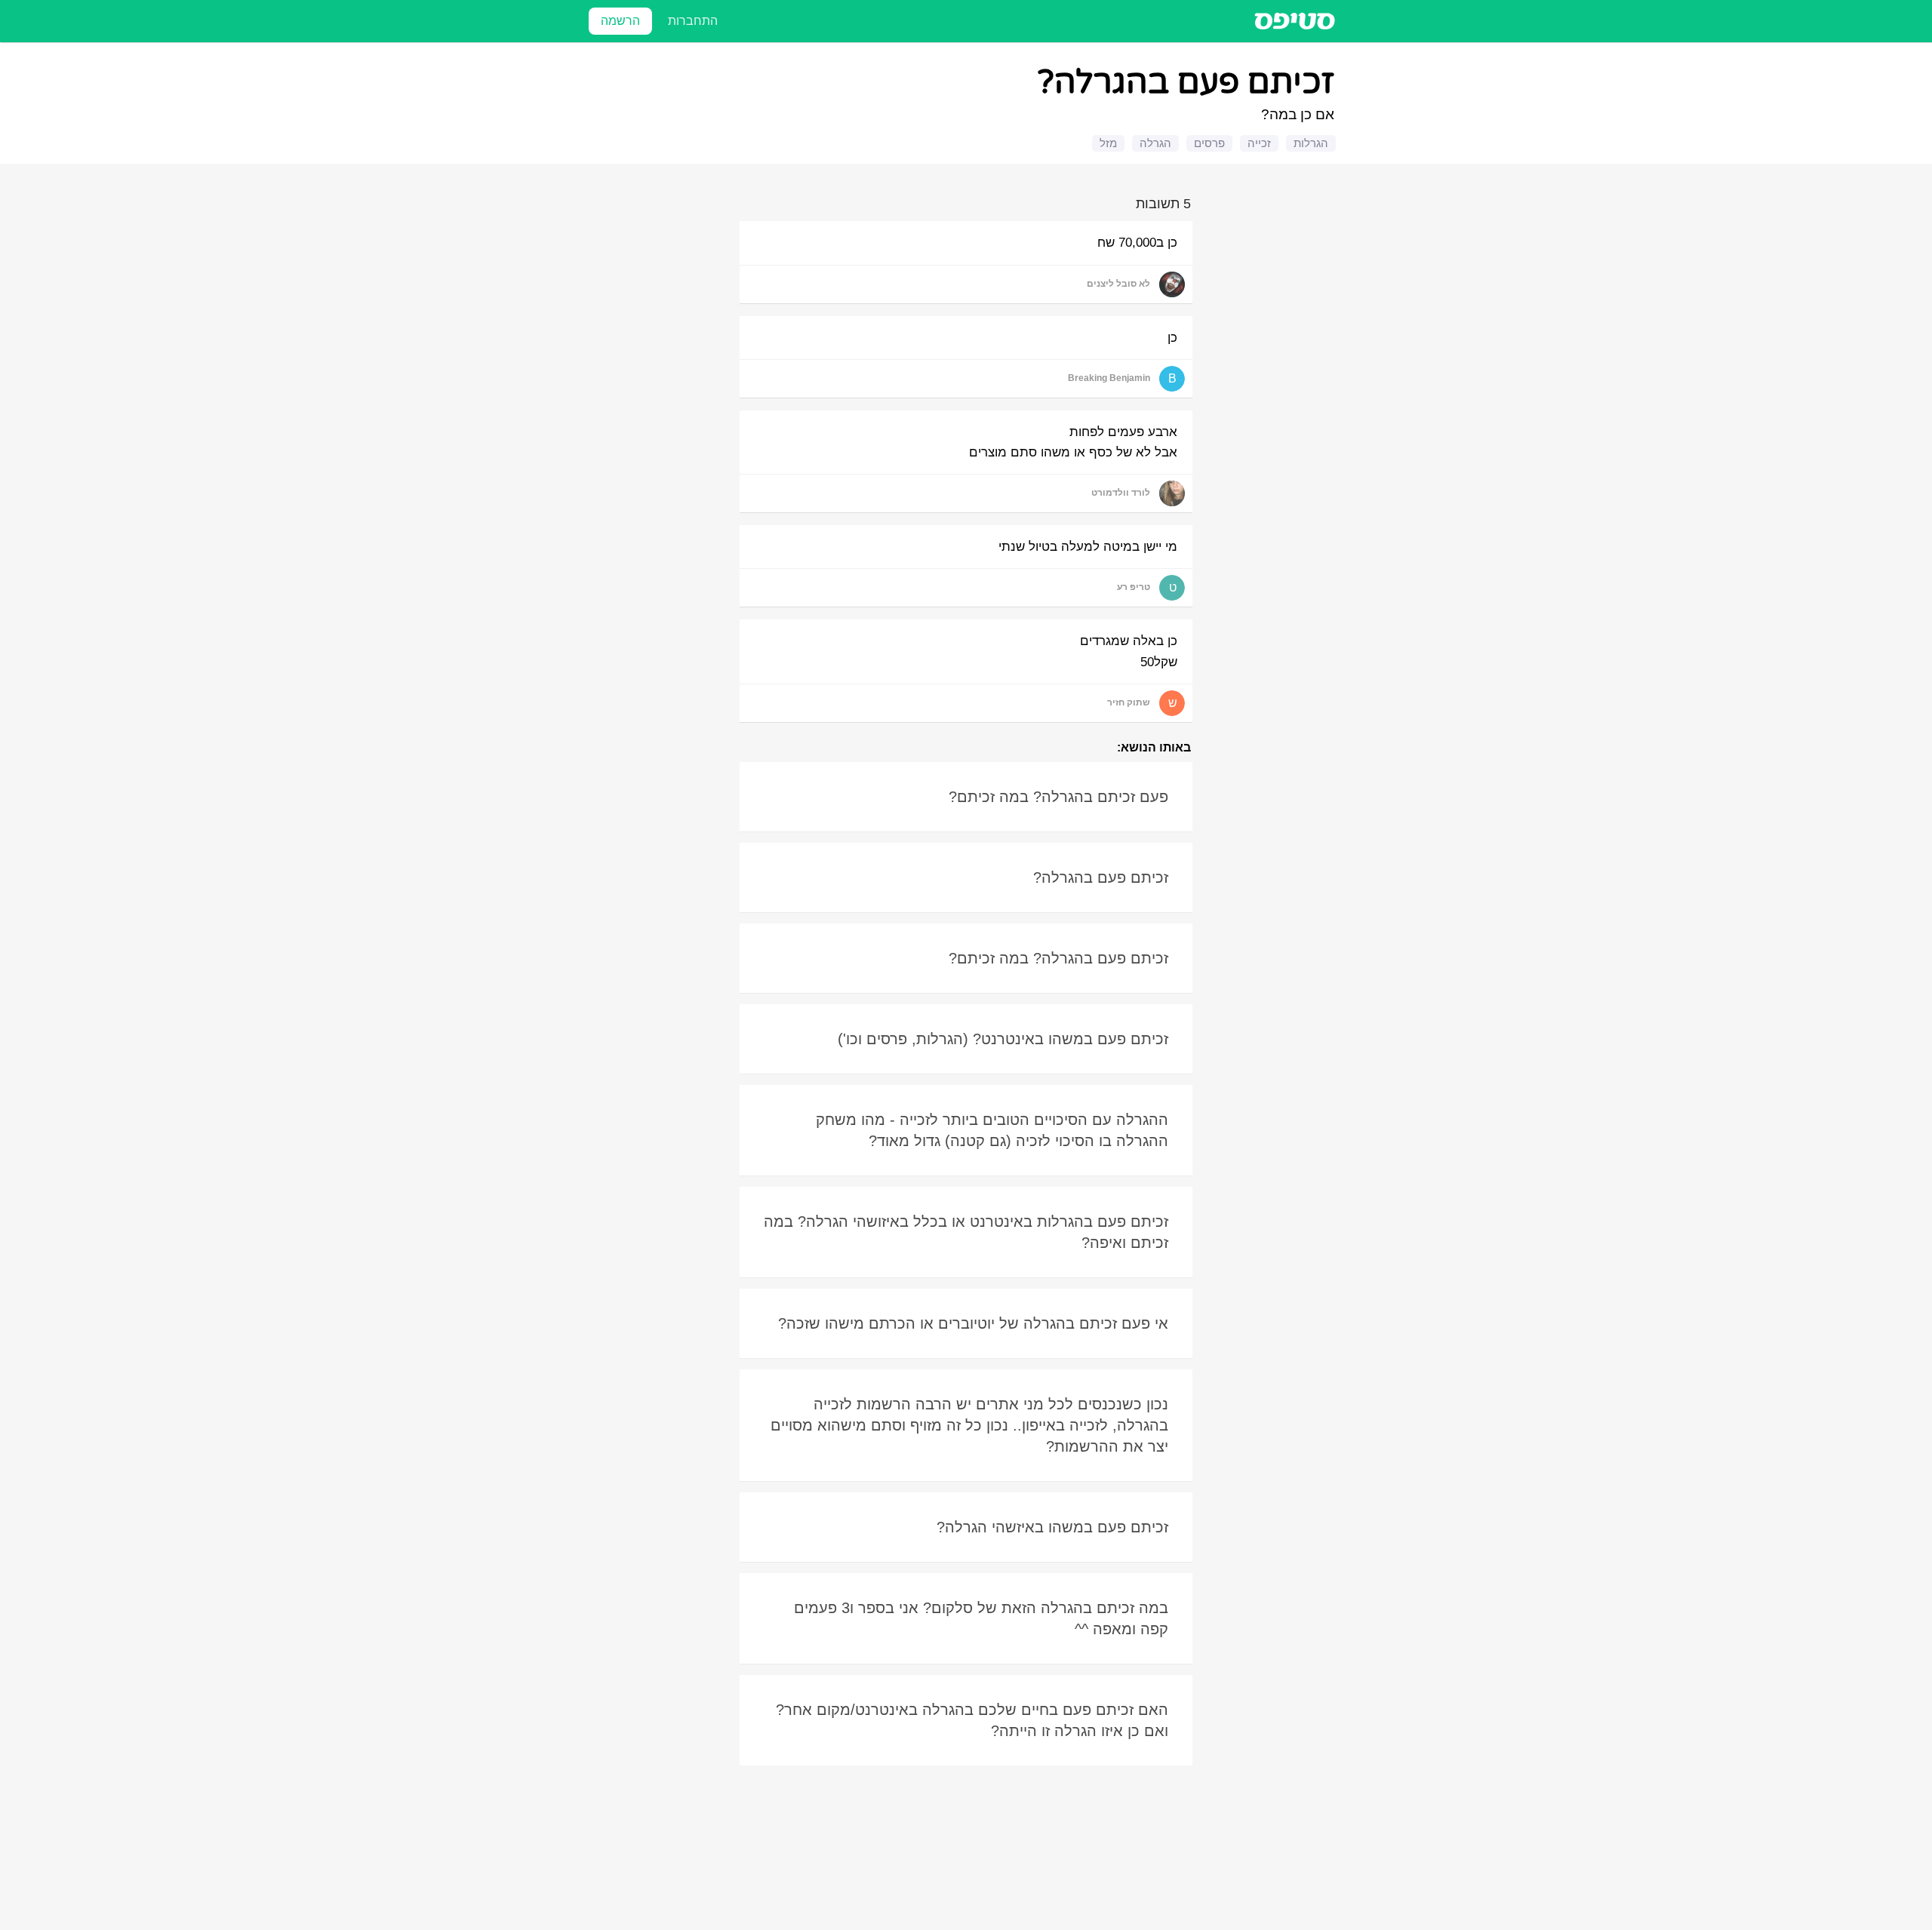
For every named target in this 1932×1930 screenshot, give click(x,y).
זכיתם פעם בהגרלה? (1101, 877)
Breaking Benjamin (1109, 378)
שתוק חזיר (1129, 702)
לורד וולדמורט (1121, 493)
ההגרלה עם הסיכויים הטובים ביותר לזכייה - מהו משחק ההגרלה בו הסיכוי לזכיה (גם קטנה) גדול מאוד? (992, 1130)
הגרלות (1311, 143)
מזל (1108, 143)
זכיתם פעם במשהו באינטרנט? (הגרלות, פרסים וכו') (1003, 1039)
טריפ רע (1134, 587)
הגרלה (1155, 143)
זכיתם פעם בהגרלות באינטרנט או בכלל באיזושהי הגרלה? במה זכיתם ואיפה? (966, 1232)
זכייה (1259, 143)
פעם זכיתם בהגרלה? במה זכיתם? (1058, 797)
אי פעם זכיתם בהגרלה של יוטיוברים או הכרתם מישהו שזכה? (973, 1323)
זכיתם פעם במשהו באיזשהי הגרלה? (1052, 1527)
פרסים (1209, 143)
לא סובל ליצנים (1118, 284)
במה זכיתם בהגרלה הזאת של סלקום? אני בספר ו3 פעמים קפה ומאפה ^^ (981, 1618)
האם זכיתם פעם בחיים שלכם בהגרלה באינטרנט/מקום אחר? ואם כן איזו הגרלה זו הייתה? (972, 1720)
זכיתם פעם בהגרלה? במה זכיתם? (1058, 958)
